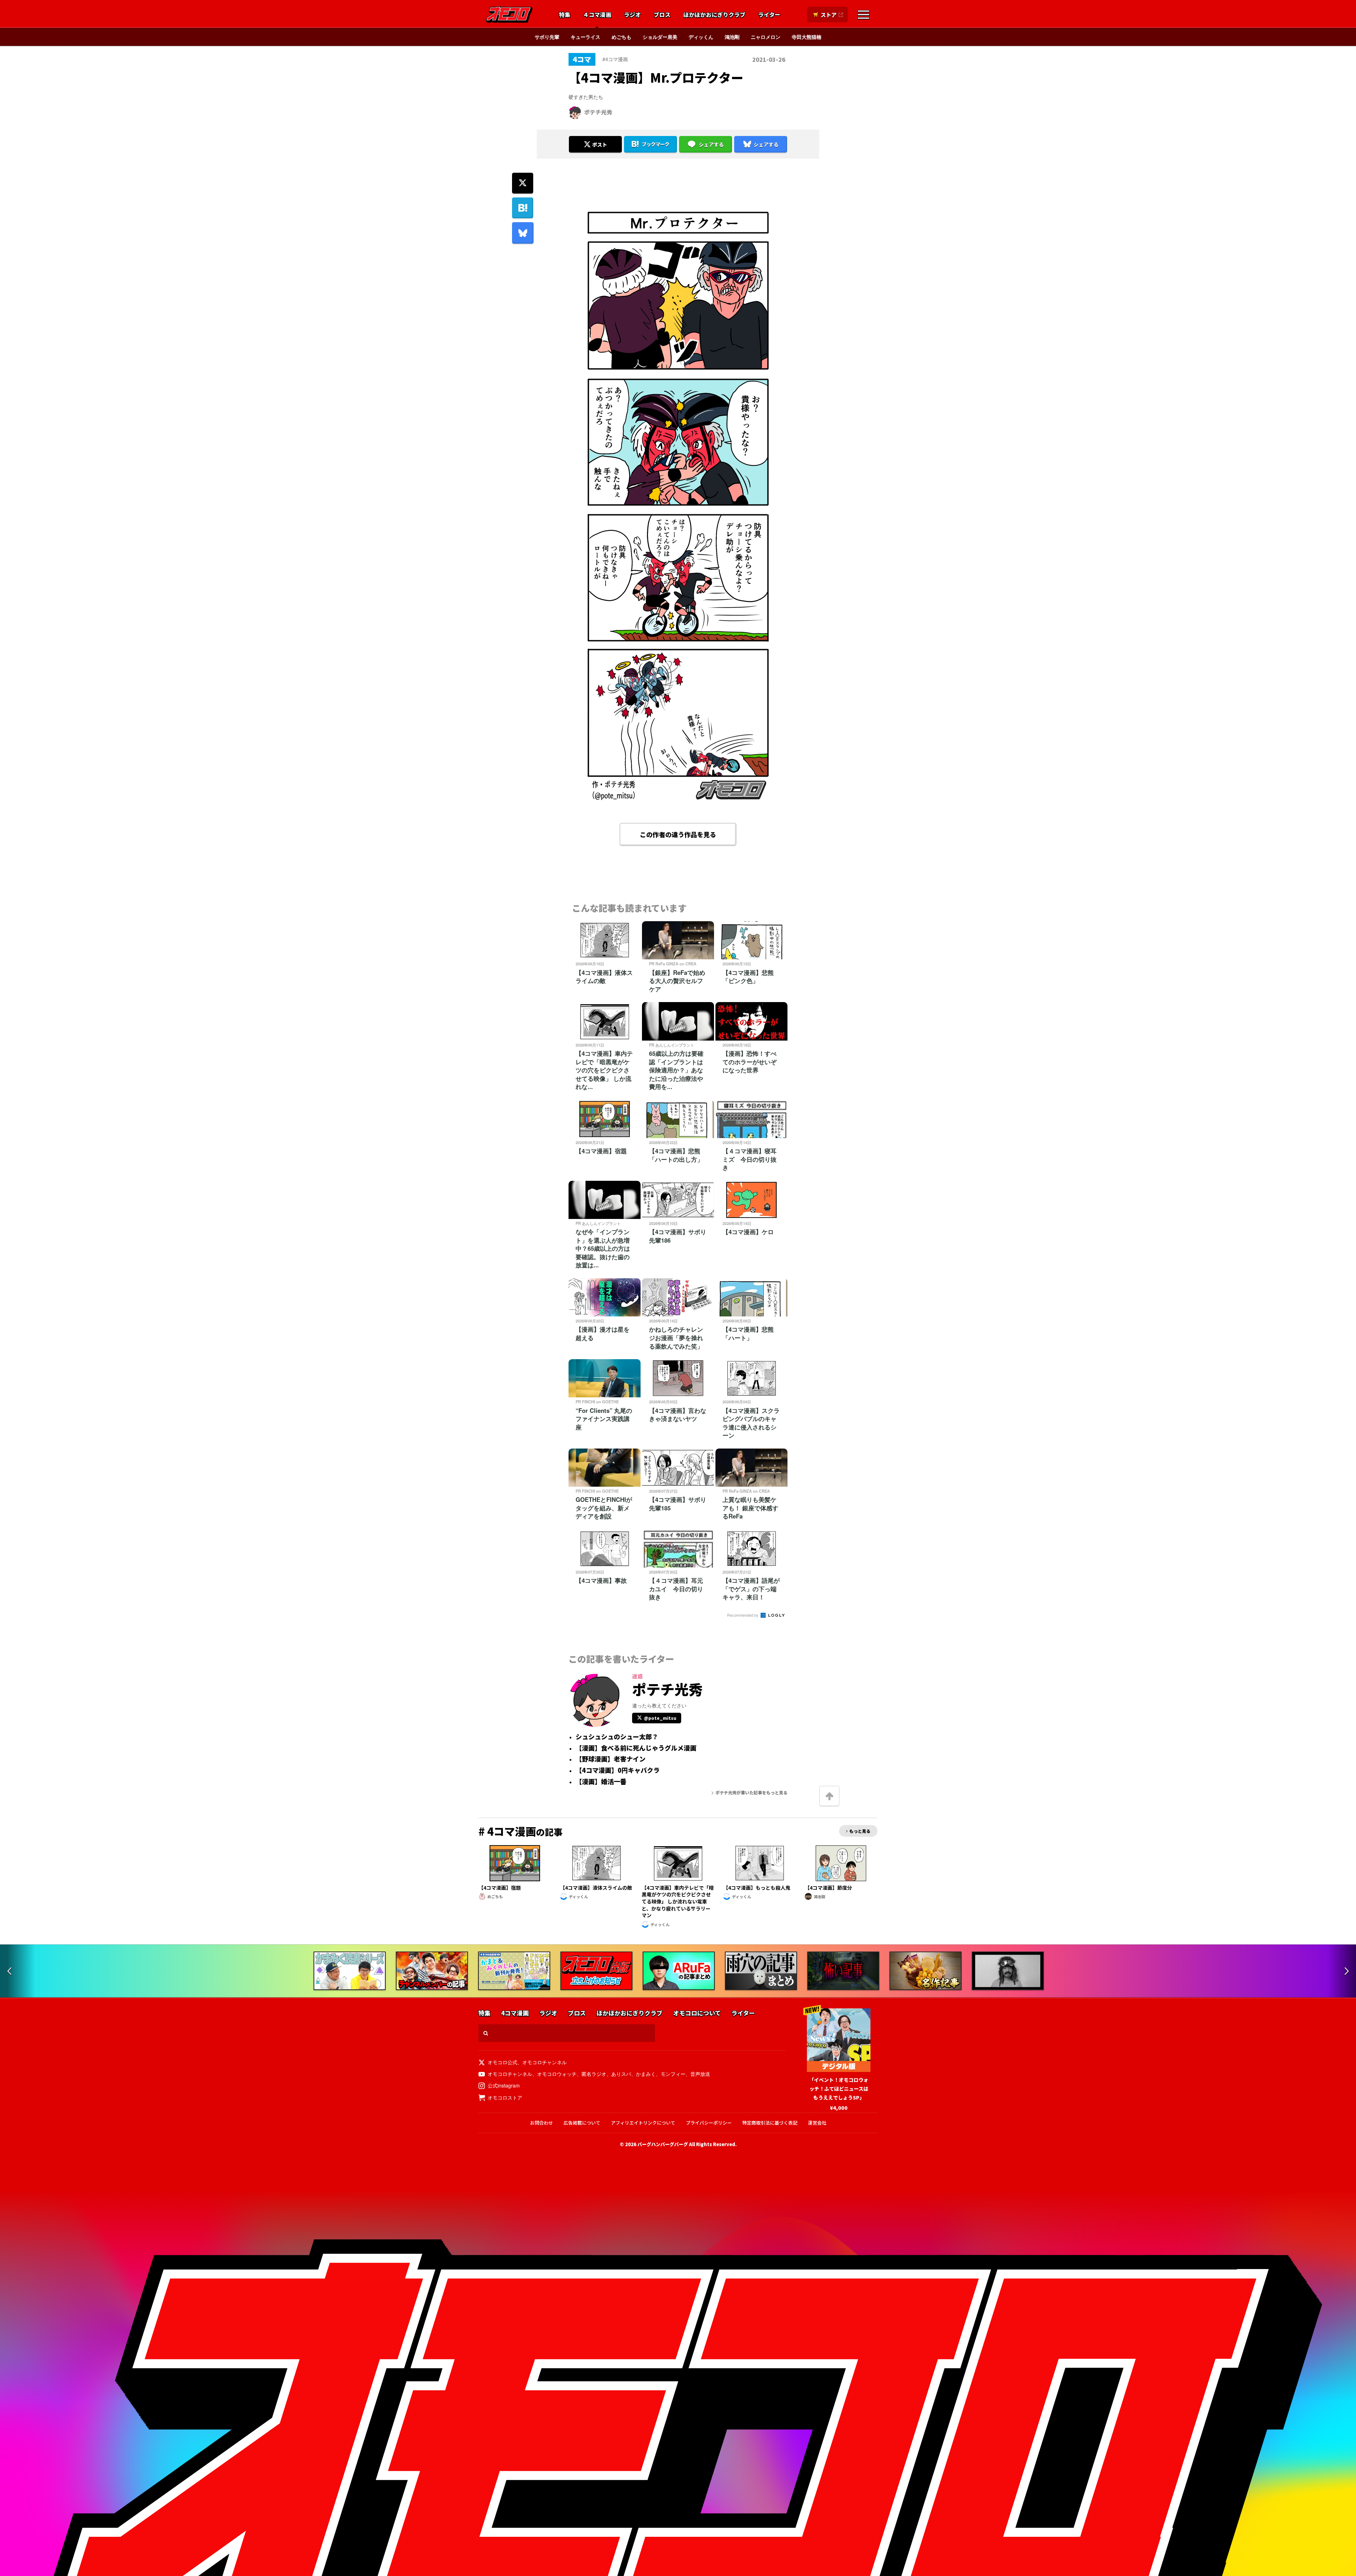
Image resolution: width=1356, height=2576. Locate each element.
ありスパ (621, 2074)
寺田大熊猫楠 (807, 37)
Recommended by (743, 1615)
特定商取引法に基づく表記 (770, 2123)
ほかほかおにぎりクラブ (714, 15)
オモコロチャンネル (545, 2062)
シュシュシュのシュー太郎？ (617, 1737)
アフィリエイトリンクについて (643, 2123)
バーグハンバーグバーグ (663, 2144)
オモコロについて (697, 2013)
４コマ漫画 (597, 15)
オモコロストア (505, 2097)
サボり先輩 (547, 37)
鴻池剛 (732, 37)
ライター (769, 15)
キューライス (585, 37)
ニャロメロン (766, 37)
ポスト (600, 144)
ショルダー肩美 (660, 37)
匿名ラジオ (594, 2074)
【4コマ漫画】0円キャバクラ (618, 1770)
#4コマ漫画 (615, 59)
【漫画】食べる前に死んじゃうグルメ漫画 (636, 1748)
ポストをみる (595, 125)
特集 (565, 15)
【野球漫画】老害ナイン (611, 1759)
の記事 (521, 1832)
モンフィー (673, 2074)
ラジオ (632, 15)
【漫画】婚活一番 (601, 1782)
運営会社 (817, 2123)
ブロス (662, 15)
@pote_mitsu (660, 1718)
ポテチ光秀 (598, 112)
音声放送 (700, 2074)
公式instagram (504, 2085)
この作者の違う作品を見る (678, 834)
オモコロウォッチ (557, 2074)
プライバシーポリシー (709, 2123)
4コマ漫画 (515, 2013)
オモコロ (509, 14)
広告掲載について (582, 2123)
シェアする (711, 144)
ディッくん (701, 37)
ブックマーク (655, 144)
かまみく (646, 2074)
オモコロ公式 (502, 2062)
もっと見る (860, 1831)
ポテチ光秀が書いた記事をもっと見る (751, 1792)
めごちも (621, 37)
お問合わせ (542, 2123)
